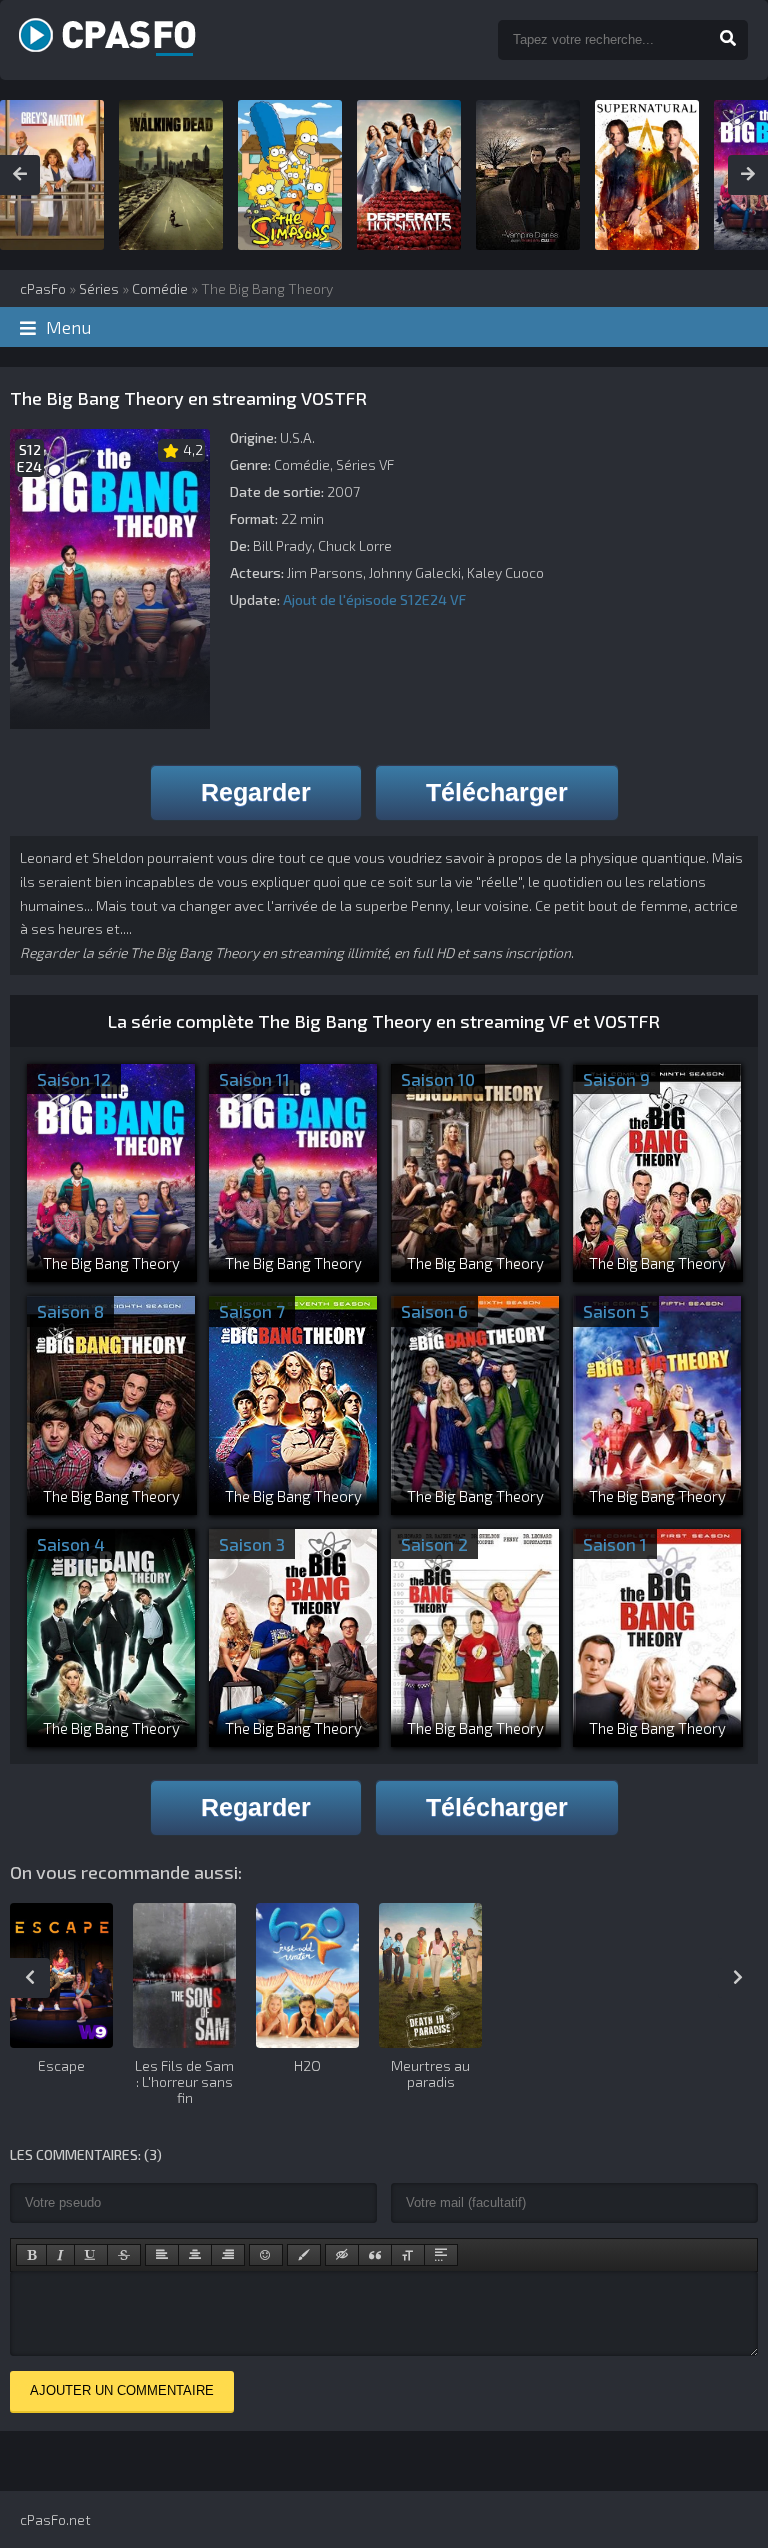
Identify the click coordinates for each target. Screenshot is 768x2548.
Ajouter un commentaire (122, 2390)
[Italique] (60, 2255)
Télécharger (497, 792)
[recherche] (728, 40)
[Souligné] (91, 2255)
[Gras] (31, 2255)
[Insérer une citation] (375, 2255)
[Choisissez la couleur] (304, 2255)
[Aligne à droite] (228, 2255)
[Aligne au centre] (195, 2255)
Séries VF (365, 464)
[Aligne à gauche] (162, 2255)
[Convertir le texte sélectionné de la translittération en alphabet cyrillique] (408, 2255)
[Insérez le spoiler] (441, 2255)
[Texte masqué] (342, 2255)
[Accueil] (241, 40)
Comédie (302, 464)
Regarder (256, 792)
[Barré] (124, 2255)
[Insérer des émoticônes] (266, 2255)
